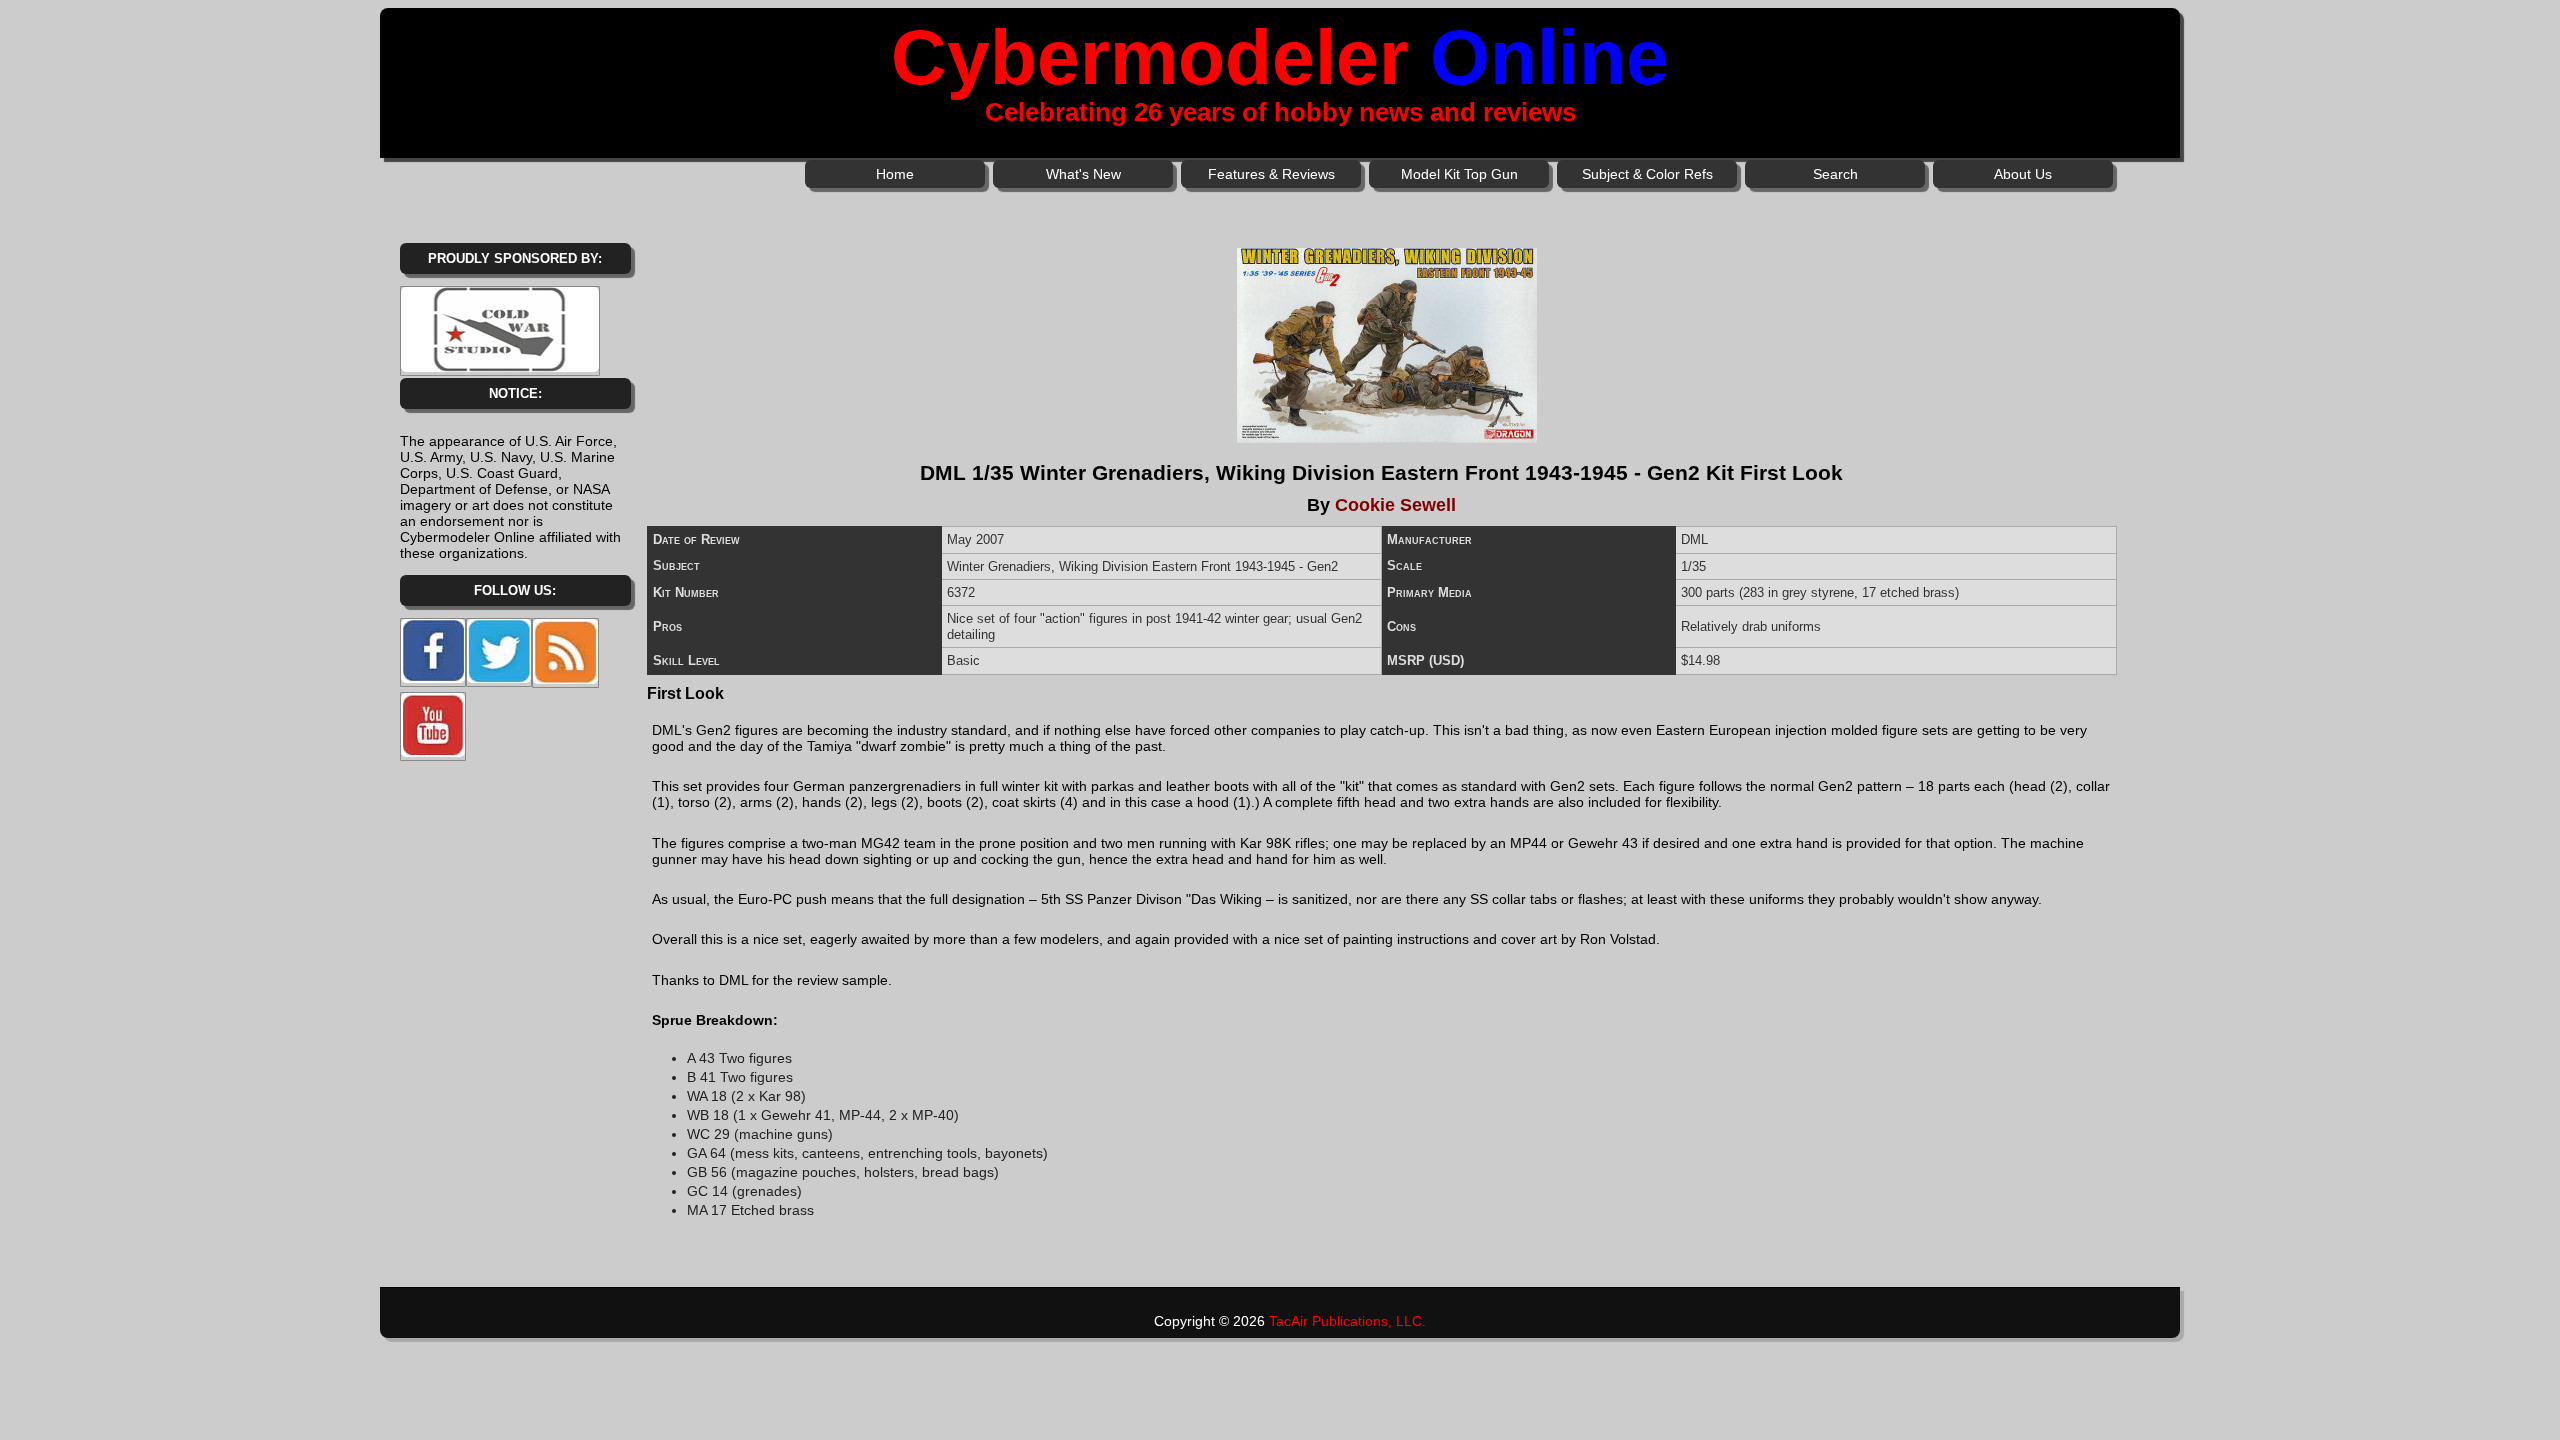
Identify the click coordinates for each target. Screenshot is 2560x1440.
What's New (1083, 174)
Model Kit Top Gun (1459, 174)
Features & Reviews (1271, 174)
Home (895, 174)
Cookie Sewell (1395, 505)
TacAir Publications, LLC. (1347, 1321)
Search (1835, 174)
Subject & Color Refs (1647, 174)
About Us (2023, 174)
